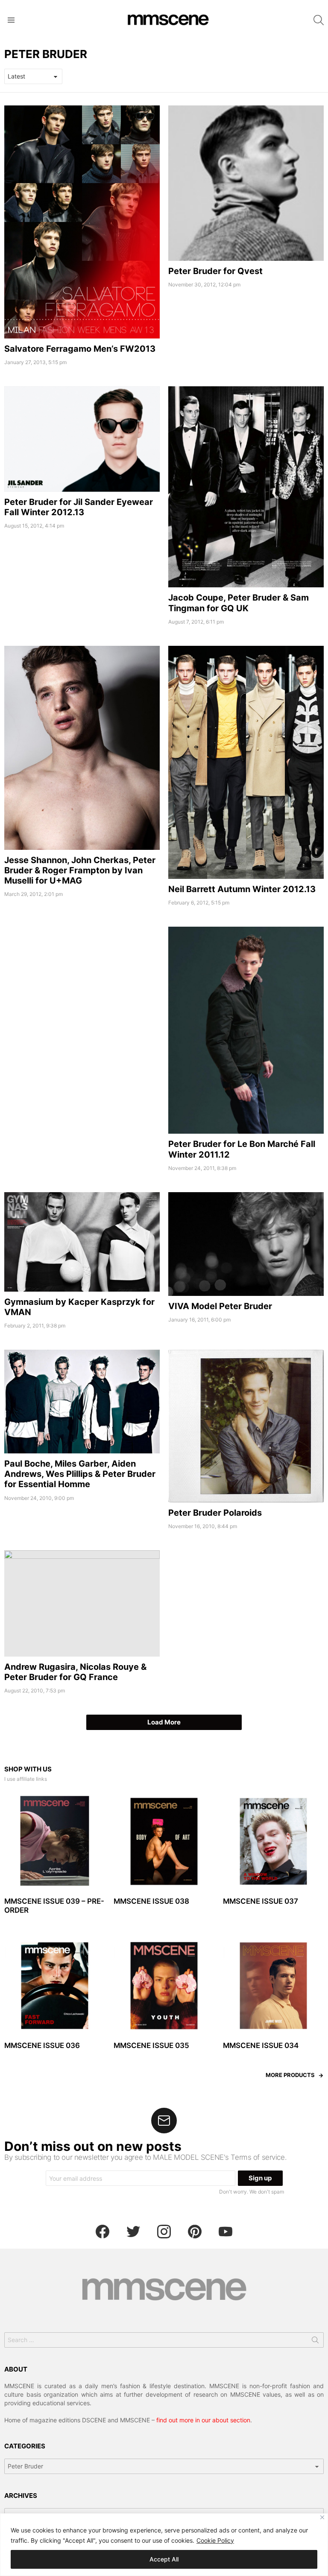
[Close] (322, 2517)
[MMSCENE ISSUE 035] (164, 1986)
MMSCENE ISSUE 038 (151, 1901)
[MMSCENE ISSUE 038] (164, 1841)
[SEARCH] (319, 20)
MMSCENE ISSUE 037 (261, 1901)
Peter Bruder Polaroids (215, 1513)
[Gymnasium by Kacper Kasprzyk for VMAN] (82, 1242)
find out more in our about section (203, 2420)
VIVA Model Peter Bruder (220, 1306)
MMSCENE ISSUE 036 (42, 2045)
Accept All (164, 2559)
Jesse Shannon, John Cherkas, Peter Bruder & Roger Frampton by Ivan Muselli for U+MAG (80, 870)
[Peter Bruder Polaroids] (246, 1426)
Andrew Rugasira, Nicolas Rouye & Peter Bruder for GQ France (75, 1672)
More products (290, 2075)
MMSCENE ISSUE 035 (151, 2045)
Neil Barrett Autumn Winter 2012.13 (242, 889)
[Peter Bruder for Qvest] (246, 183)
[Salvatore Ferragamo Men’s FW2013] (82, 222)
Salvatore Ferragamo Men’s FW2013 (80, 349)
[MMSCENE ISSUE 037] (273, 1841)
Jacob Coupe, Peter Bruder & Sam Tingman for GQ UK (239, 603)
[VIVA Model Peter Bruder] (246, 1244)
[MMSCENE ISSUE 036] (55, 1986)
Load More (164, 1722)
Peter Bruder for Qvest (215, 271)
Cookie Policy (215, 2540)
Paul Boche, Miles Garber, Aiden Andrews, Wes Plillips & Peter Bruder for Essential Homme (80, 1474)
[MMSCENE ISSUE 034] (273, 1986)
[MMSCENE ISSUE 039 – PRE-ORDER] (55, 1841)
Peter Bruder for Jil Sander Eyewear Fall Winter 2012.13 (79, 507)
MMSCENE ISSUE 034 (261, 2045)
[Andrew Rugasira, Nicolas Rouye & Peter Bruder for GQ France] (82, 1603)
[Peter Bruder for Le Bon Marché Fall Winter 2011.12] (246, 1030)
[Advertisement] (82, 986)
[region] (164, 2545)
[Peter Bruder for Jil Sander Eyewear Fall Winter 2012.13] (82, 439)
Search (315, 2342)
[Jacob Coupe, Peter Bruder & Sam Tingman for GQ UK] (246, 487)
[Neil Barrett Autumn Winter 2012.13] (246, 762)
